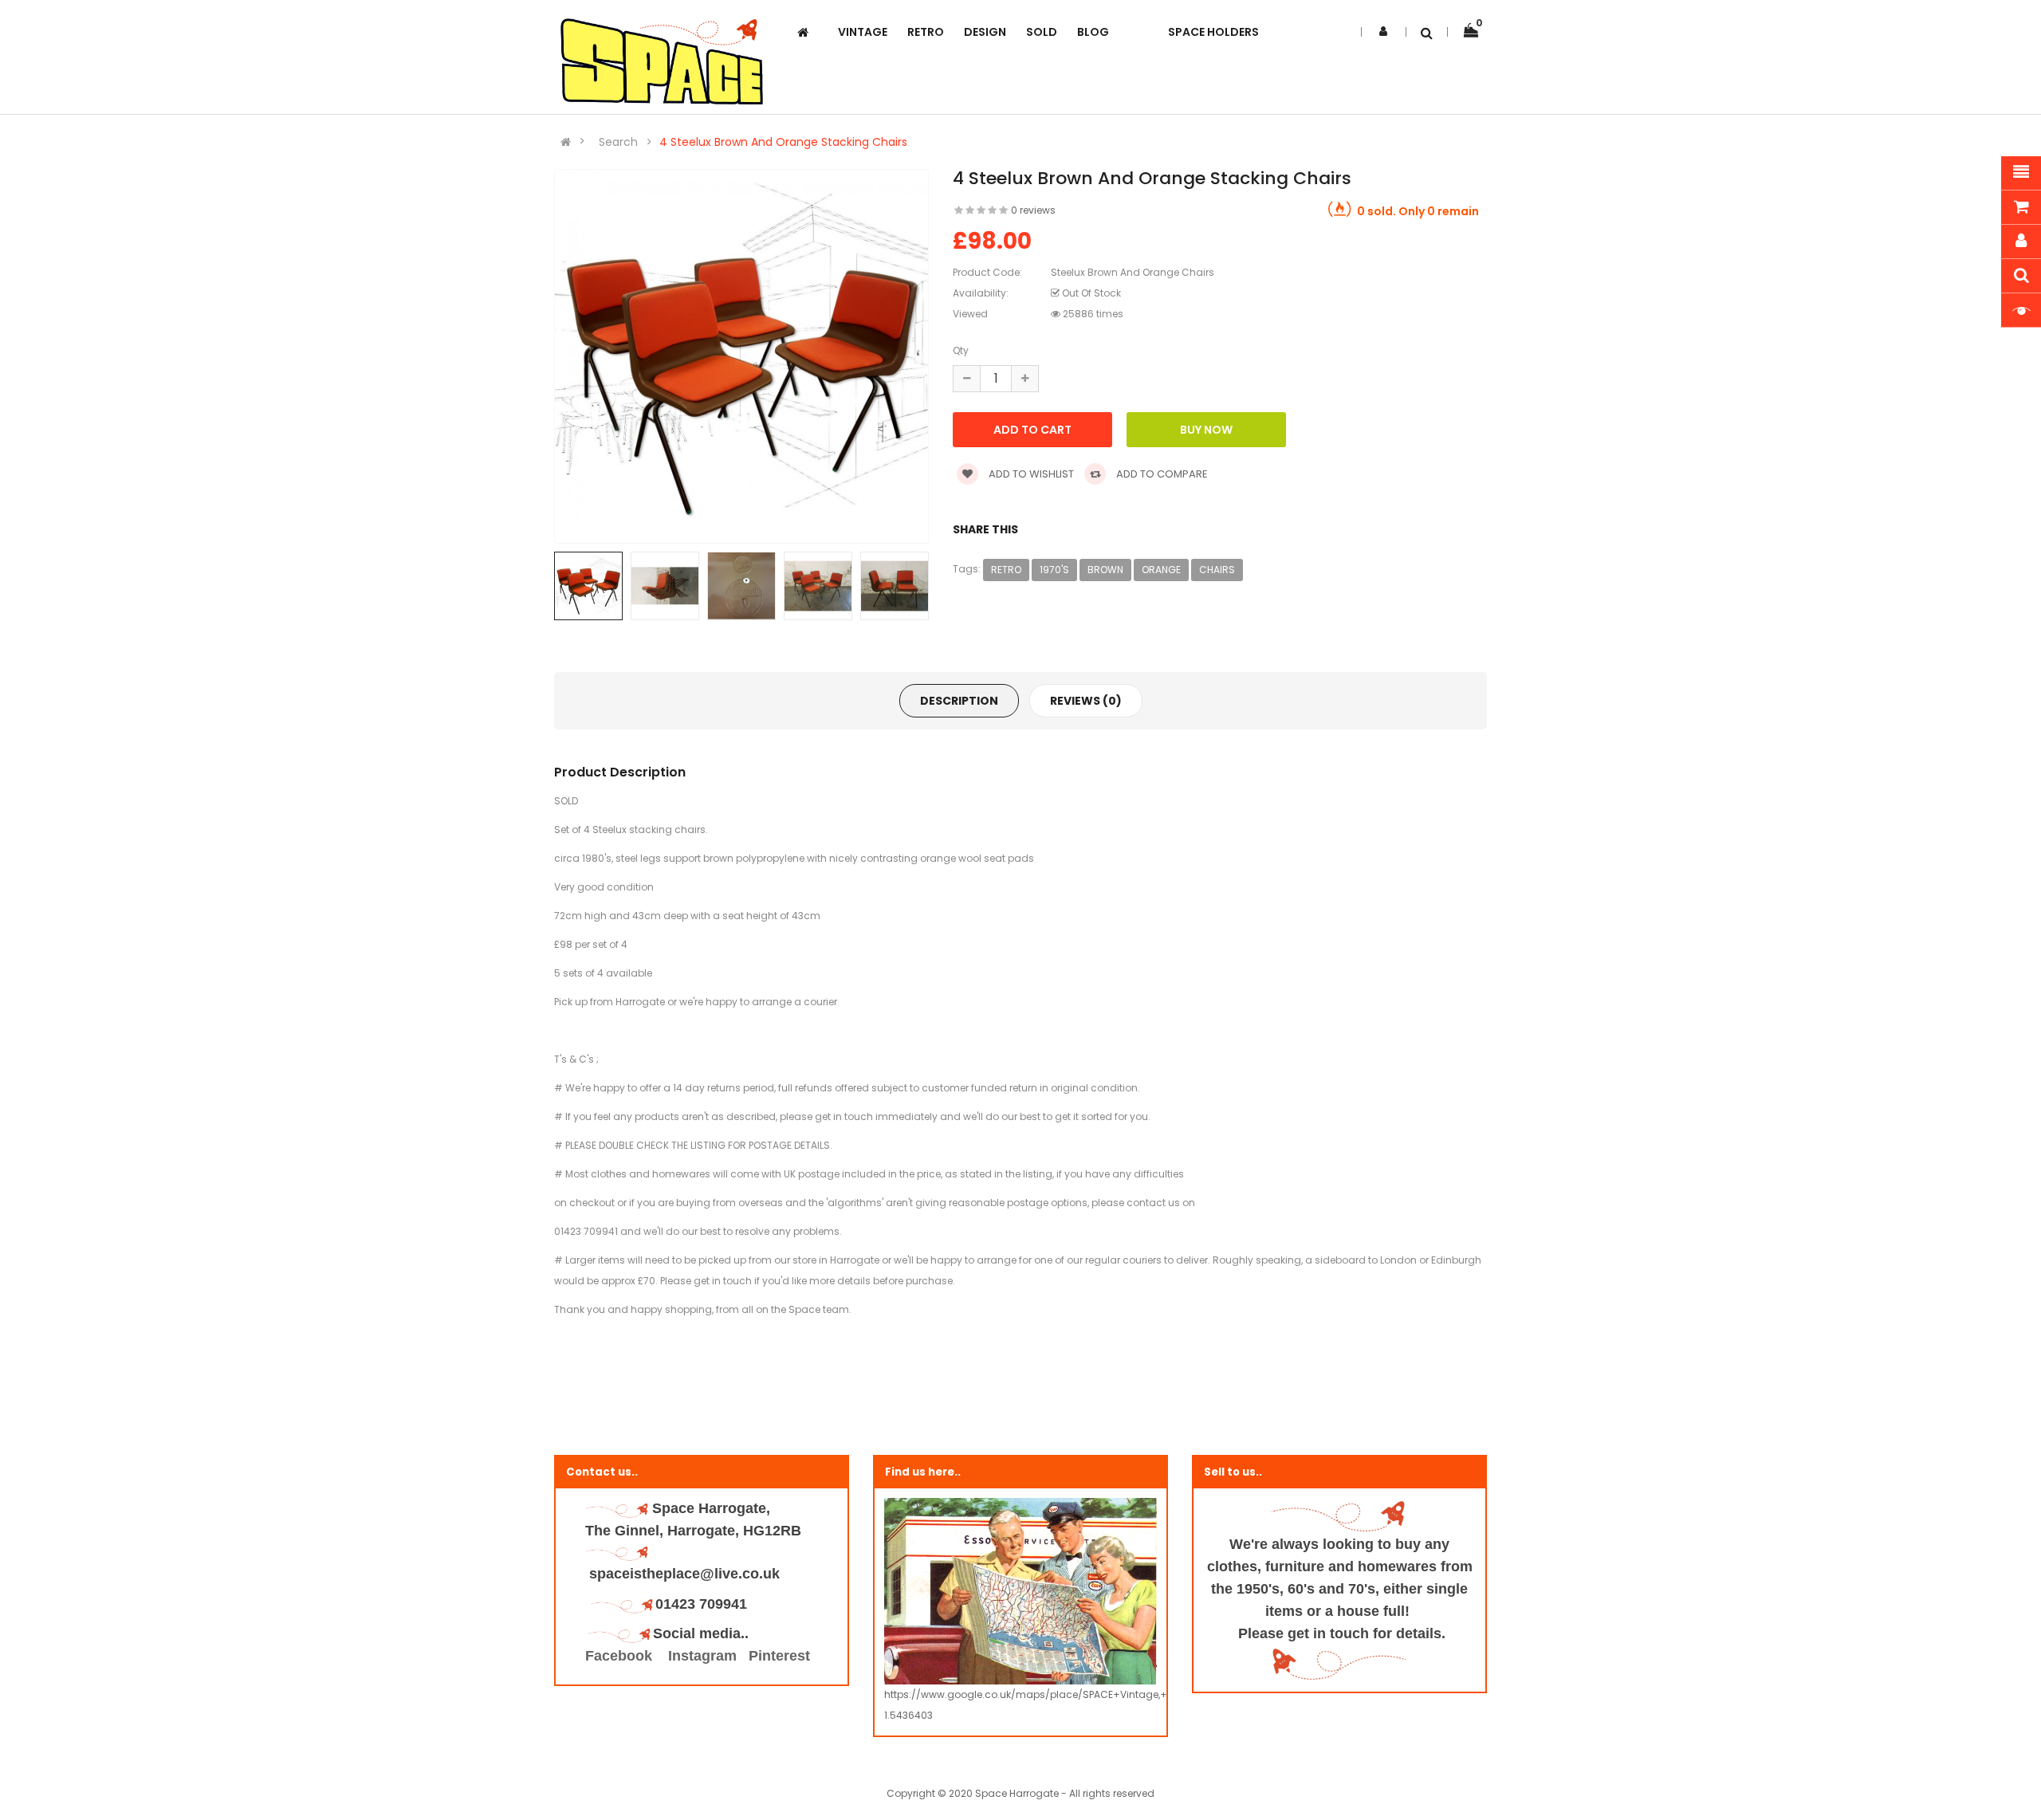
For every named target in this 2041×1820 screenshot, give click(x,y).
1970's (1054, 570)
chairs (1217, 570)
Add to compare (1161, 474)
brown (1105, 570)
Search (618, 142)
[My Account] (1383, 31)
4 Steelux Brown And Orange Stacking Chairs (783, 142)
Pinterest (779, 1656)
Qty (961, 350)
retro (1006, 570)
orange (1161, 570)
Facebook (621, 1656)
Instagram (702, 1656)
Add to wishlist (1030, 474)
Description (959, 701)
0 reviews (1033, 210)
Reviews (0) (1086, 701)
